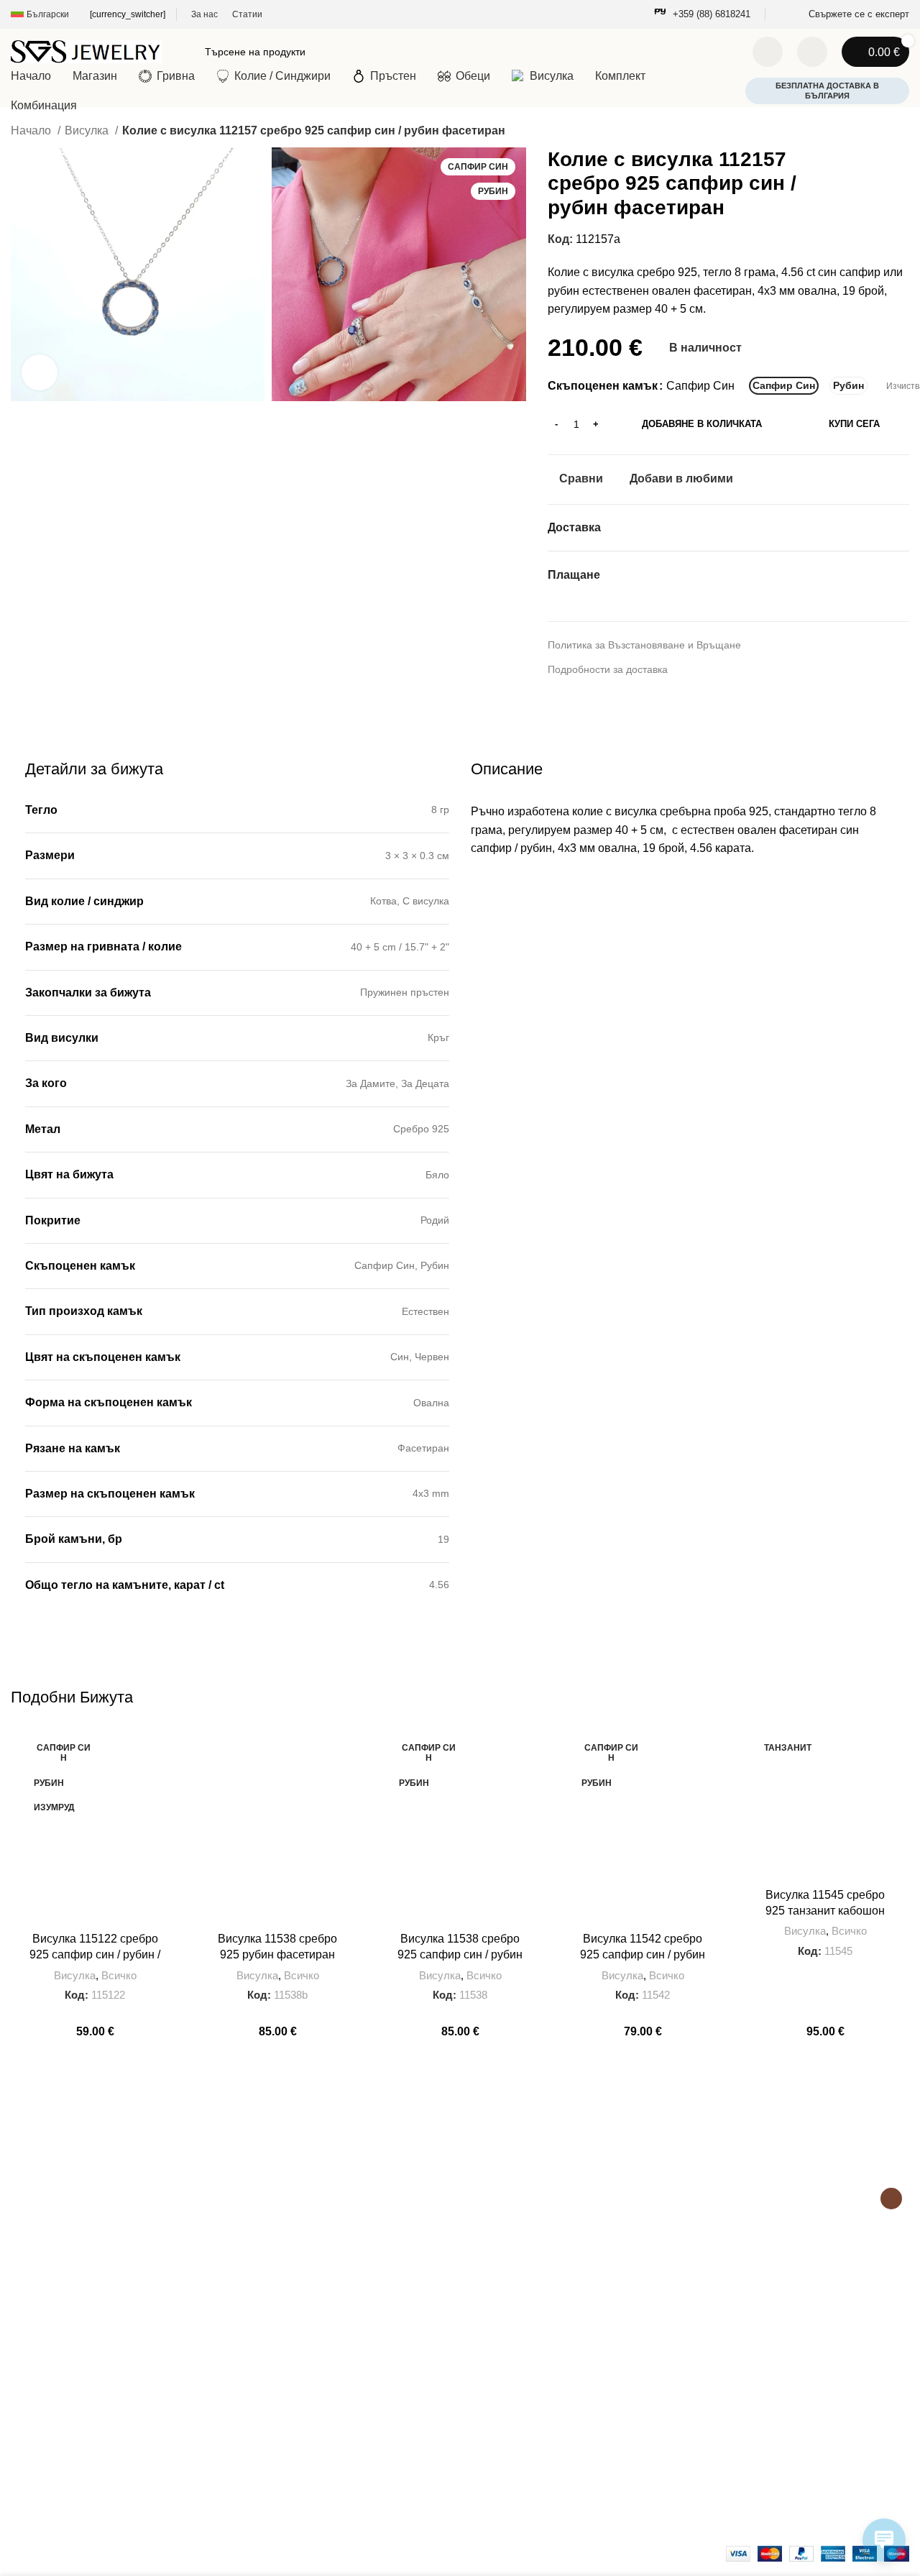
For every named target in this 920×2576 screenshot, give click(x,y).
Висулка (88, 130)
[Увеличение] (40, 372)
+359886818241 (53, 2376)
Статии (250, 2384)
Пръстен (477, 2351)
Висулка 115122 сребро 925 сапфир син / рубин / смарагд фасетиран (95, 1955)
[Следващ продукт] (902, 132)
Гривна (473, 2327)
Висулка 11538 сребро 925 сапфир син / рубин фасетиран (460, 1955)
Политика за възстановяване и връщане (329, 2409)
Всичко (119, 1975)
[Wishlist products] (812, 52)
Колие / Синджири (499, 2449)
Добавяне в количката (702, 424)
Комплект (479, 2376)
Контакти (254, 2360)
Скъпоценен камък (603, 386)
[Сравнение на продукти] (768, 52)
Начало (32, 130)
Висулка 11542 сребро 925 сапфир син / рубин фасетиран (643, 1955)
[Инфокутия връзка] (702, 15)
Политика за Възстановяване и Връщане (644, 645)
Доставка (255, 2434)
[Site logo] (86, 51)
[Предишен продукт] (873, 132)
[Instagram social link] (891, 2199)
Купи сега (854, 424)
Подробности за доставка (608, 669)
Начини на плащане (281, 2483)
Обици (472, 2401)
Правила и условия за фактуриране (318, 2458)
